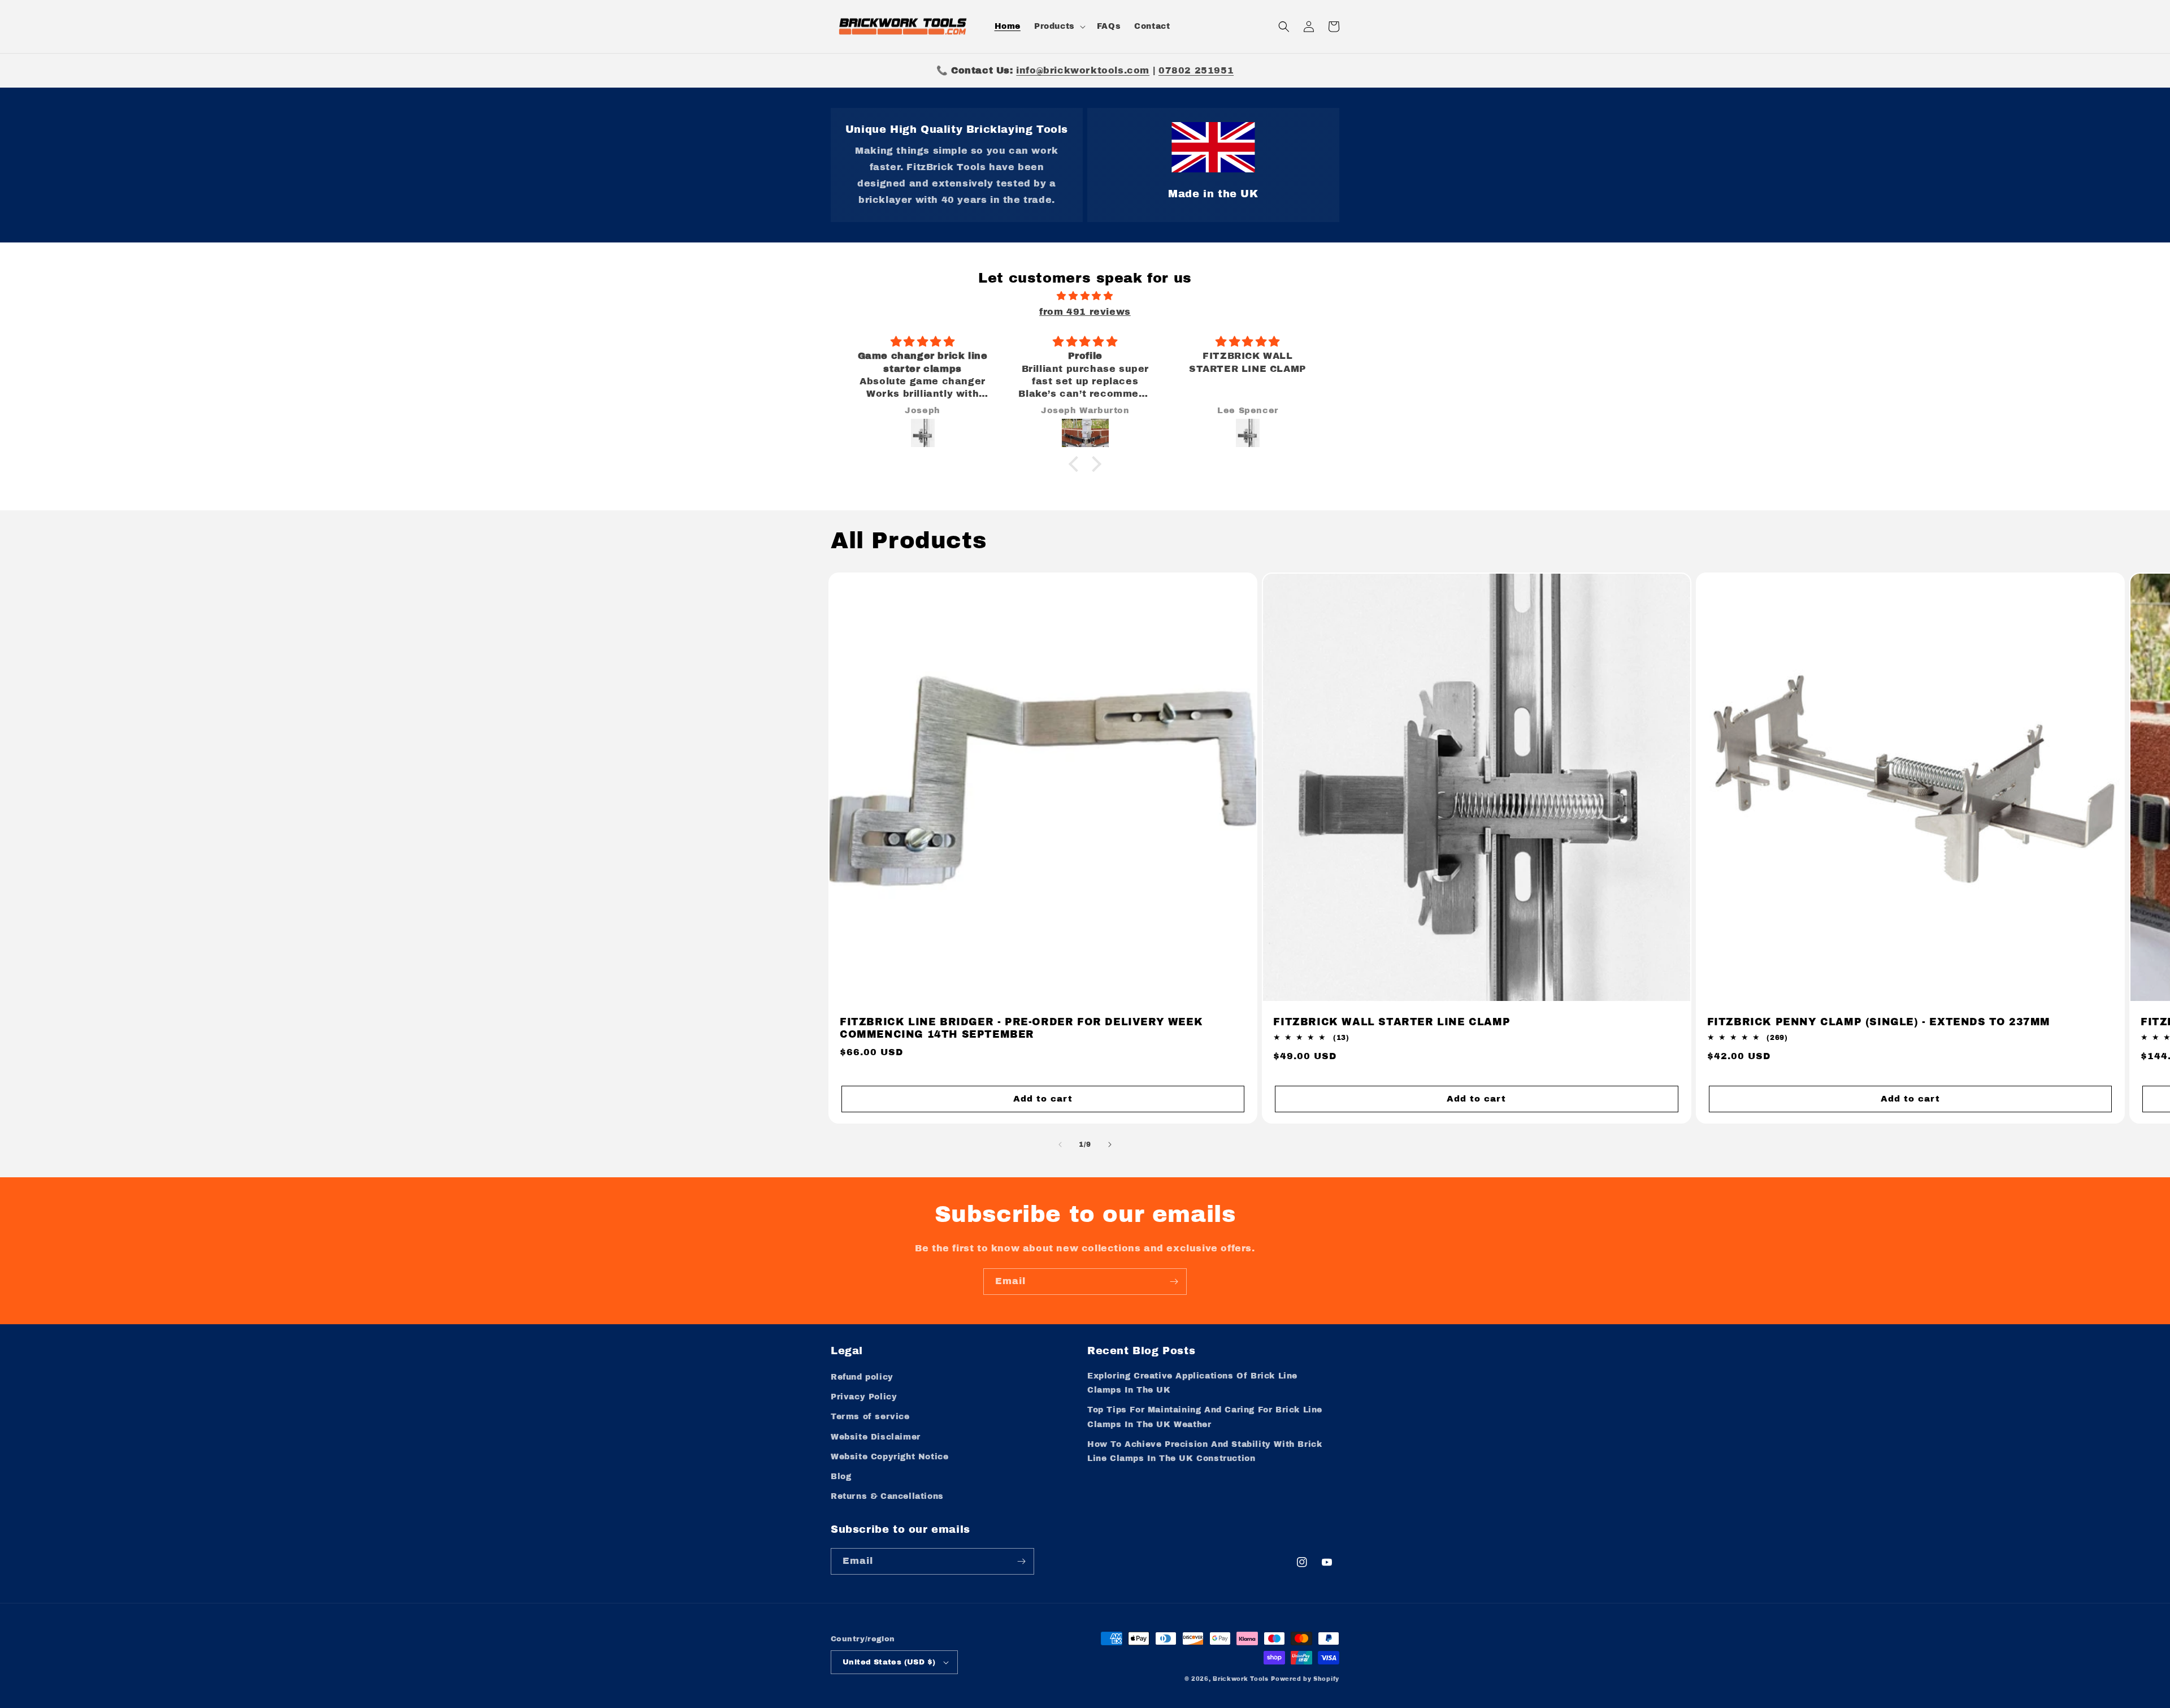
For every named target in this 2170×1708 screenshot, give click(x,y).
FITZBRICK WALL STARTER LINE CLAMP (1392, 1022)
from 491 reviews (1085, 312)
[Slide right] (1110, 1145)
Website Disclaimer (876, 1437)
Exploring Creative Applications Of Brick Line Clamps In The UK (1192, 1383)
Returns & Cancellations (887, 1496)
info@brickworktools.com (1083, 70)
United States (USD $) (889, 1662)
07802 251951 (1196, 70)
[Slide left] (1060, 1145)
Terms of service (870, 1417)
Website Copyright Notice (889, 1457)
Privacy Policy (864, 1397)
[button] (1059, 27)
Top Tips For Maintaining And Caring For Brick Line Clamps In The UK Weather (1205, 1417)
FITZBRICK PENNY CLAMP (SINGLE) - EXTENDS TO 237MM (1879, 1022)
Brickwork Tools (1241, 1679)
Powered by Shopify (1305, 1679)
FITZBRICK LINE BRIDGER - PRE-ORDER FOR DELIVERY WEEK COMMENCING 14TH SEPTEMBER (1021, 1029)
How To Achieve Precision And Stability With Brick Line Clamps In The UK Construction (1205, 1451)
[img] (1085, 296)
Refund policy (862, 1377)
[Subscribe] (1174, 1282)
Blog (841, 1477)
